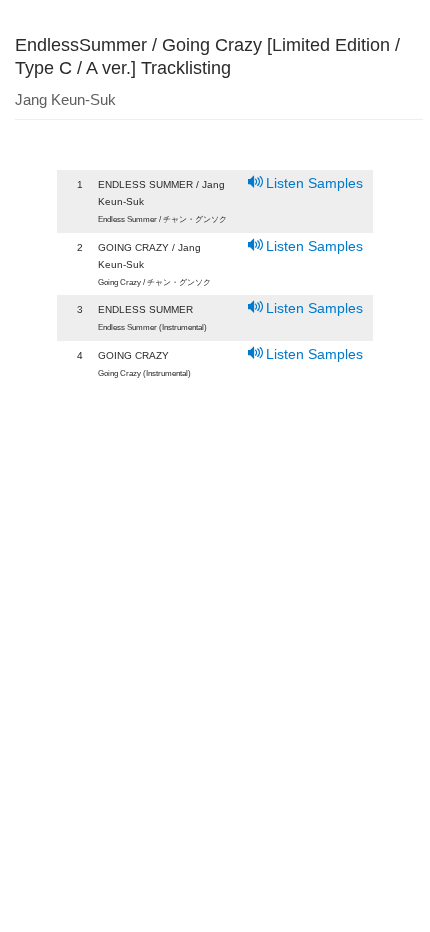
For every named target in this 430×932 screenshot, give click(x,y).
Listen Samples (314, 183)
